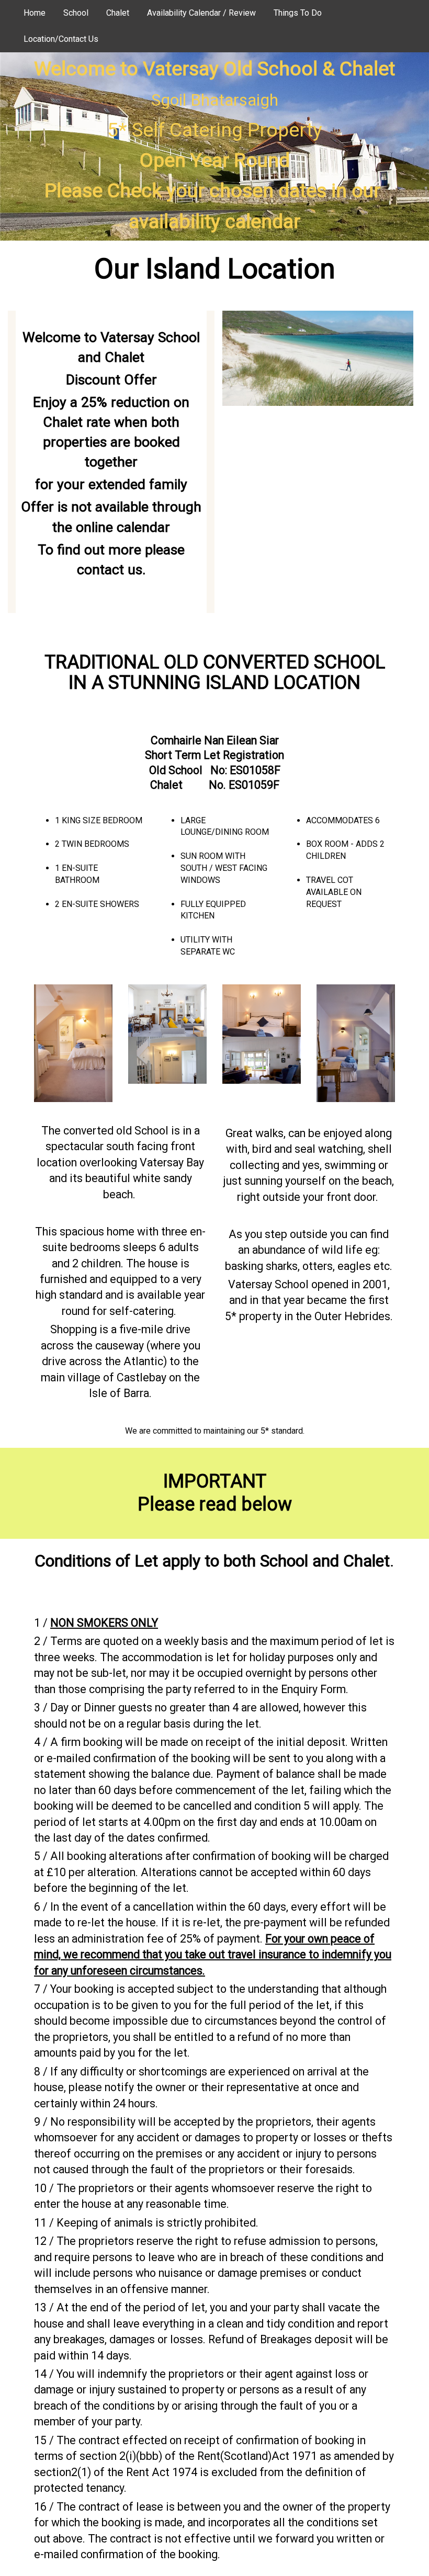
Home (35, 13)
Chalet (118, 13)
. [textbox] (214, 1561)
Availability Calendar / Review (201, 13)
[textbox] (214, 145)
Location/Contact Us (61, 39)
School (76, 13)
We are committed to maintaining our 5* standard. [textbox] (215, 1431)
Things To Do (298, 13)
